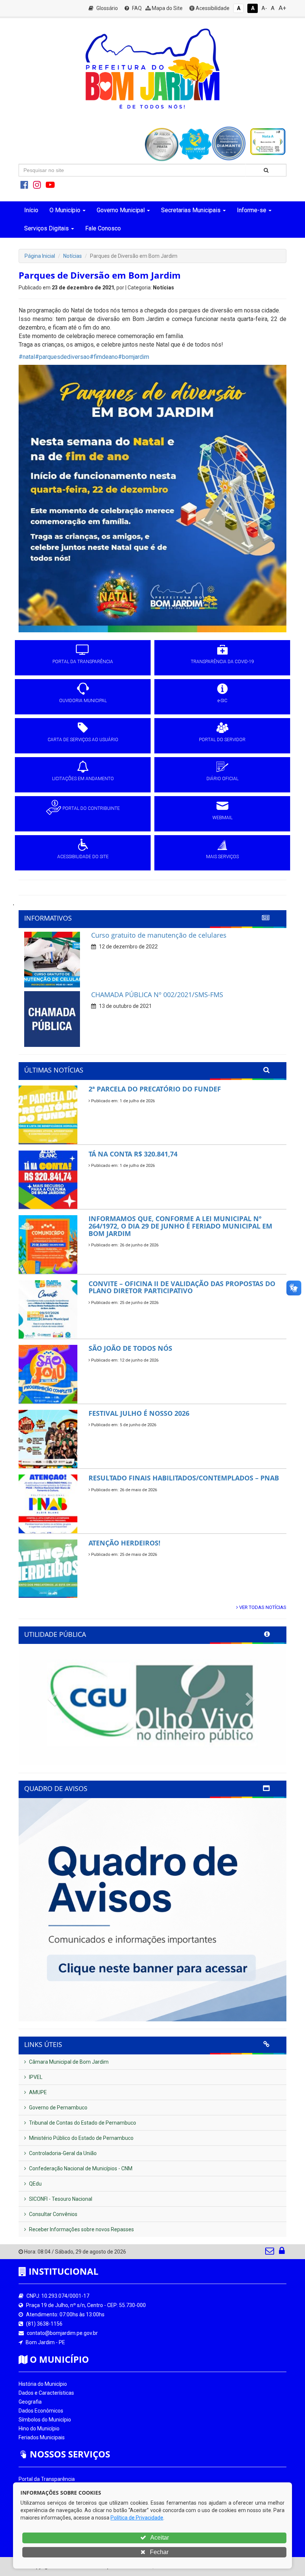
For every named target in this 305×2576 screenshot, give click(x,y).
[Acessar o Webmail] (270, 2252)
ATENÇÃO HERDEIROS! (124, 1543)
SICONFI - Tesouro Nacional (60, 2199)
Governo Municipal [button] (121, 210)
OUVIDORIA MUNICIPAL (83, 701)
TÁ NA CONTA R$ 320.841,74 (133, 1154)
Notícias (73, 256)
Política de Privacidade (137, 2518)
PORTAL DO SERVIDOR (222, 740)
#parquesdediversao (62, 357)
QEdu (35, 2184)
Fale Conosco (103, 228)
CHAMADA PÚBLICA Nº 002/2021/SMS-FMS (157, 995)
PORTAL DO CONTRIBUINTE (91, 808)
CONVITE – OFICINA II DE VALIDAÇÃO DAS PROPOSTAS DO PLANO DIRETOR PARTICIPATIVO (182, 1287)
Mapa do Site (167, 8)
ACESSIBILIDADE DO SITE (83, 857)
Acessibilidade (212, 8)
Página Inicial (40, 256)
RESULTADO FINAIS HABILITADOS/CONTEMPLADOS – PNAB (184, 1478)
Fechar (158, 2552)
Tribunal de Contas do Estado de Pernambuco (82, 2123)
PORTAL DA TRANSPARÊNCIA (83, 662)
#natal (27, 357)
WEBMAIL (222, 818)
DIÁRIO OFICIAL (222, 779)
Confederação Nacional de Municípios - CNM (80, 2168)
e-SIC (222, 701)
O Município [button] (65, 210)
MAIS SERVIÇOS (222, 857)
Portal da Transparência (47, 2479)
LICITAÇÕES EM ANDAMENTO (83, 779)
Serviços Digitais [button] (46, 228)
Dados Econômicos (41, 2411)
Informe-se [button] (252, 210)
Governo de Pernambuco (58, 2108)
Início (31, 210)
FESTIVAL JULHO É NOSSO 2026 (139, 1413)
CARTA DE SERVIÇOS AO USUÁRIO (83, 740)
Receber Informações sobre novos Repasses (81, 2229)
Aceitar (159, 2538)
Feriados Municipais (42, 2437)
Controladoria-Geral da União (62, 2153)
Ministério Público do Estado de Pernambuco (81, 2138)
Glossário (107, 8)
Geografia (30, 2402)
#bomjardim (134, 357)
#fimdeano (104, 357)
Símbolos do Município (45, 2420)
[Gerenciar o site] (282, 2252)
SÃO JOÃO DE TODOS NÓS (130, 1348)
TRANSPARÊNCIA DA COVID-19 (222, 662)
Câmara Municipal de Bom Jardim (68, 2062)
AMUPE (37, 2092)
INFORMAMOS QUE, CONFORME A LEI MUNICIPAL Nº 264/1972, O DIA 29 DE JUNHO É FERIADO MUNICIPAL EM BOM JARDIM (180, 1226)
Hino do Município (39, 2429)
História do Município (43, 2384)
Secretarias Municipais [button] (191, 210)
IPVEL (35, 2077)
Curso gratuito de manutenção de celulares (159, 935)
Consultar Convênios (53, 2214)
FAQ (136, 8)
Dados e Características (46, 2393)
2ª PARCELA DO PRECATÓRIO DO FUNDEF (155, 1089)
